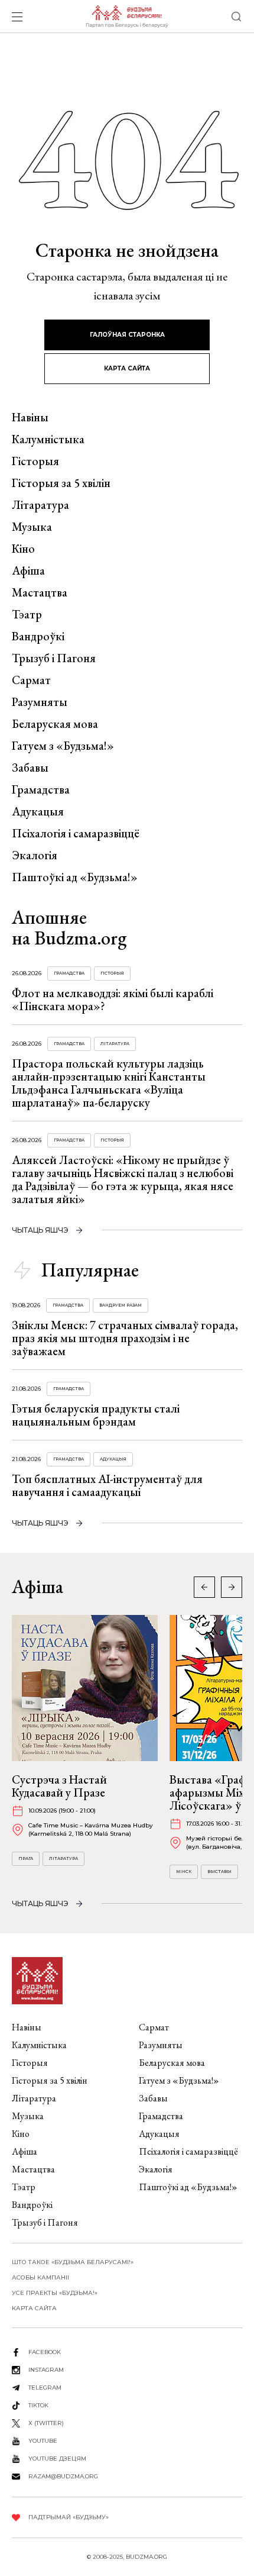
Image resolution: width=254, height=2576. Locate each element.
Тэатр (27, 614)
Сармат (31, 680)
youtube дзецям (57, 2459)
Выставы (219, 1871)
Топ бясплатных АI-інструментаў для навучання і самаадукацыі (107, 1485)
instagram (46, 2370)
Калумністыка (48, 439)
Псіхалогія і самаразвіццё (76, 833)
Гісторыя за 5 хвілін (61, 483)
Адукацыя (38, 811)
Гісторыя (35, 461)
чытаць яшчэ (40, 1230)
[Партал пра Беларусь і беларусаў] (127, 17)
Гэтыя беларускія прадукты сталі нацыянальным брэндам (96, 1415)
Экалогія (35, 855)
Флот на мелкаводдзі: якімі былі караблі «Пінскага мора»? (113, 1000)
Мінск (184, 1871)
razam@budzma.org (63, 2476)
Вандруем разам (121, 1305)
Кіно (23, 549)
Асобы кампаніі (40, 2277)
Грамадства (41, 789)
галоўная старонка (127, 335)
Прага (26, 1858)
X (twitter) (46, 2423)
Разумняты (40, 702)
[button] (232, 1587)
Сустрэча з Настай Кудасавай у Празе (59, 1786)
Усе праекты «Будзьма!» (55, 2293)
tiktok (38, 2405)
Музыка (32, 527)
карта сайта (127, 368)
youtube (43, 2441)
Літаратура (40, 505)
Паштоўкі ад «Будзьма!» (75, 877)
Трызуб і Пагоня (54, 658)
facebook (45, 2352)
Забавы (30, 768)
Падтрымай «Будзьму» (69, 2517)
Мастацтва (40, 592)
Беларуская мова (55, 724)
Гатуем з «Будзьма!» (63, 746)
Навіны (30, 417)
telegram (45, 2388)
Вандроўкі (38, 636)
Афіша (28, 570)
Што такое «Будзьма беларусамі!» (73, 2262)
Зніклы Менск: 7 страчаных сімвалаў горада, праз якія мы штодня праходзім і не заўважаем (125, 1338)
